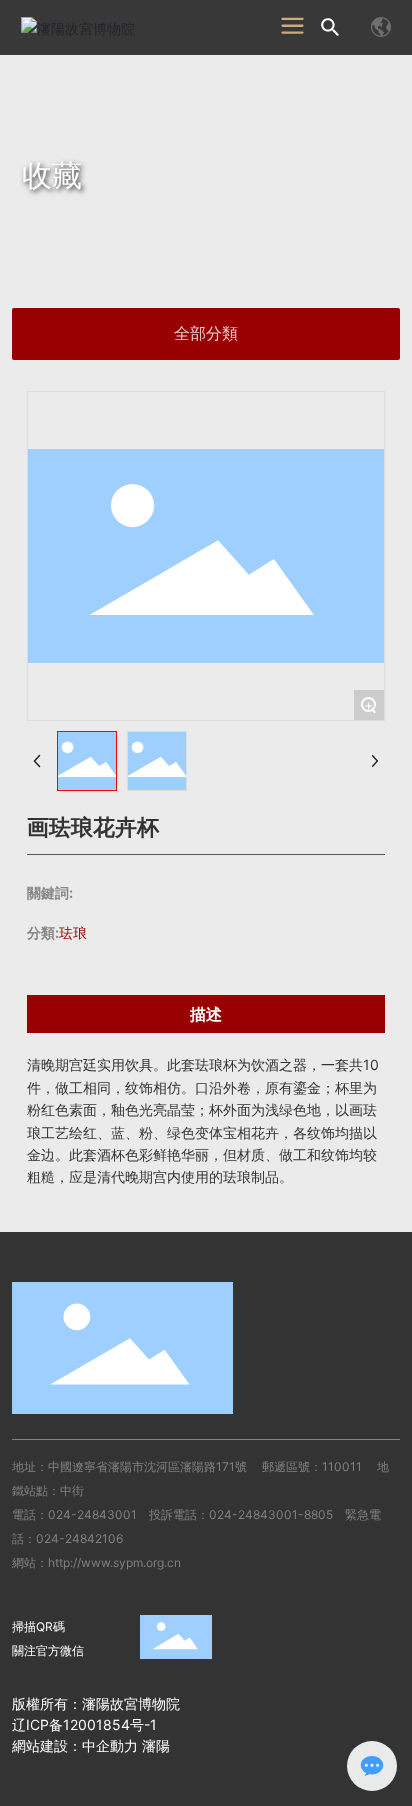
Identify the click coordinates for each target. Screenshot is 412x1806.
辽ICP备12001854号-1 (84, 1724)
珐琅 (73, 932)
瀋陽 (156, 1745)
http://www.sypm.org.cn (114, 1562)
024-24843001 (92, 1514)
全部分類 (206, 333)
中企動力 (110, 1745)
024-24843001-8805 (271, 1514)
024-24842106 (79, 1538)
